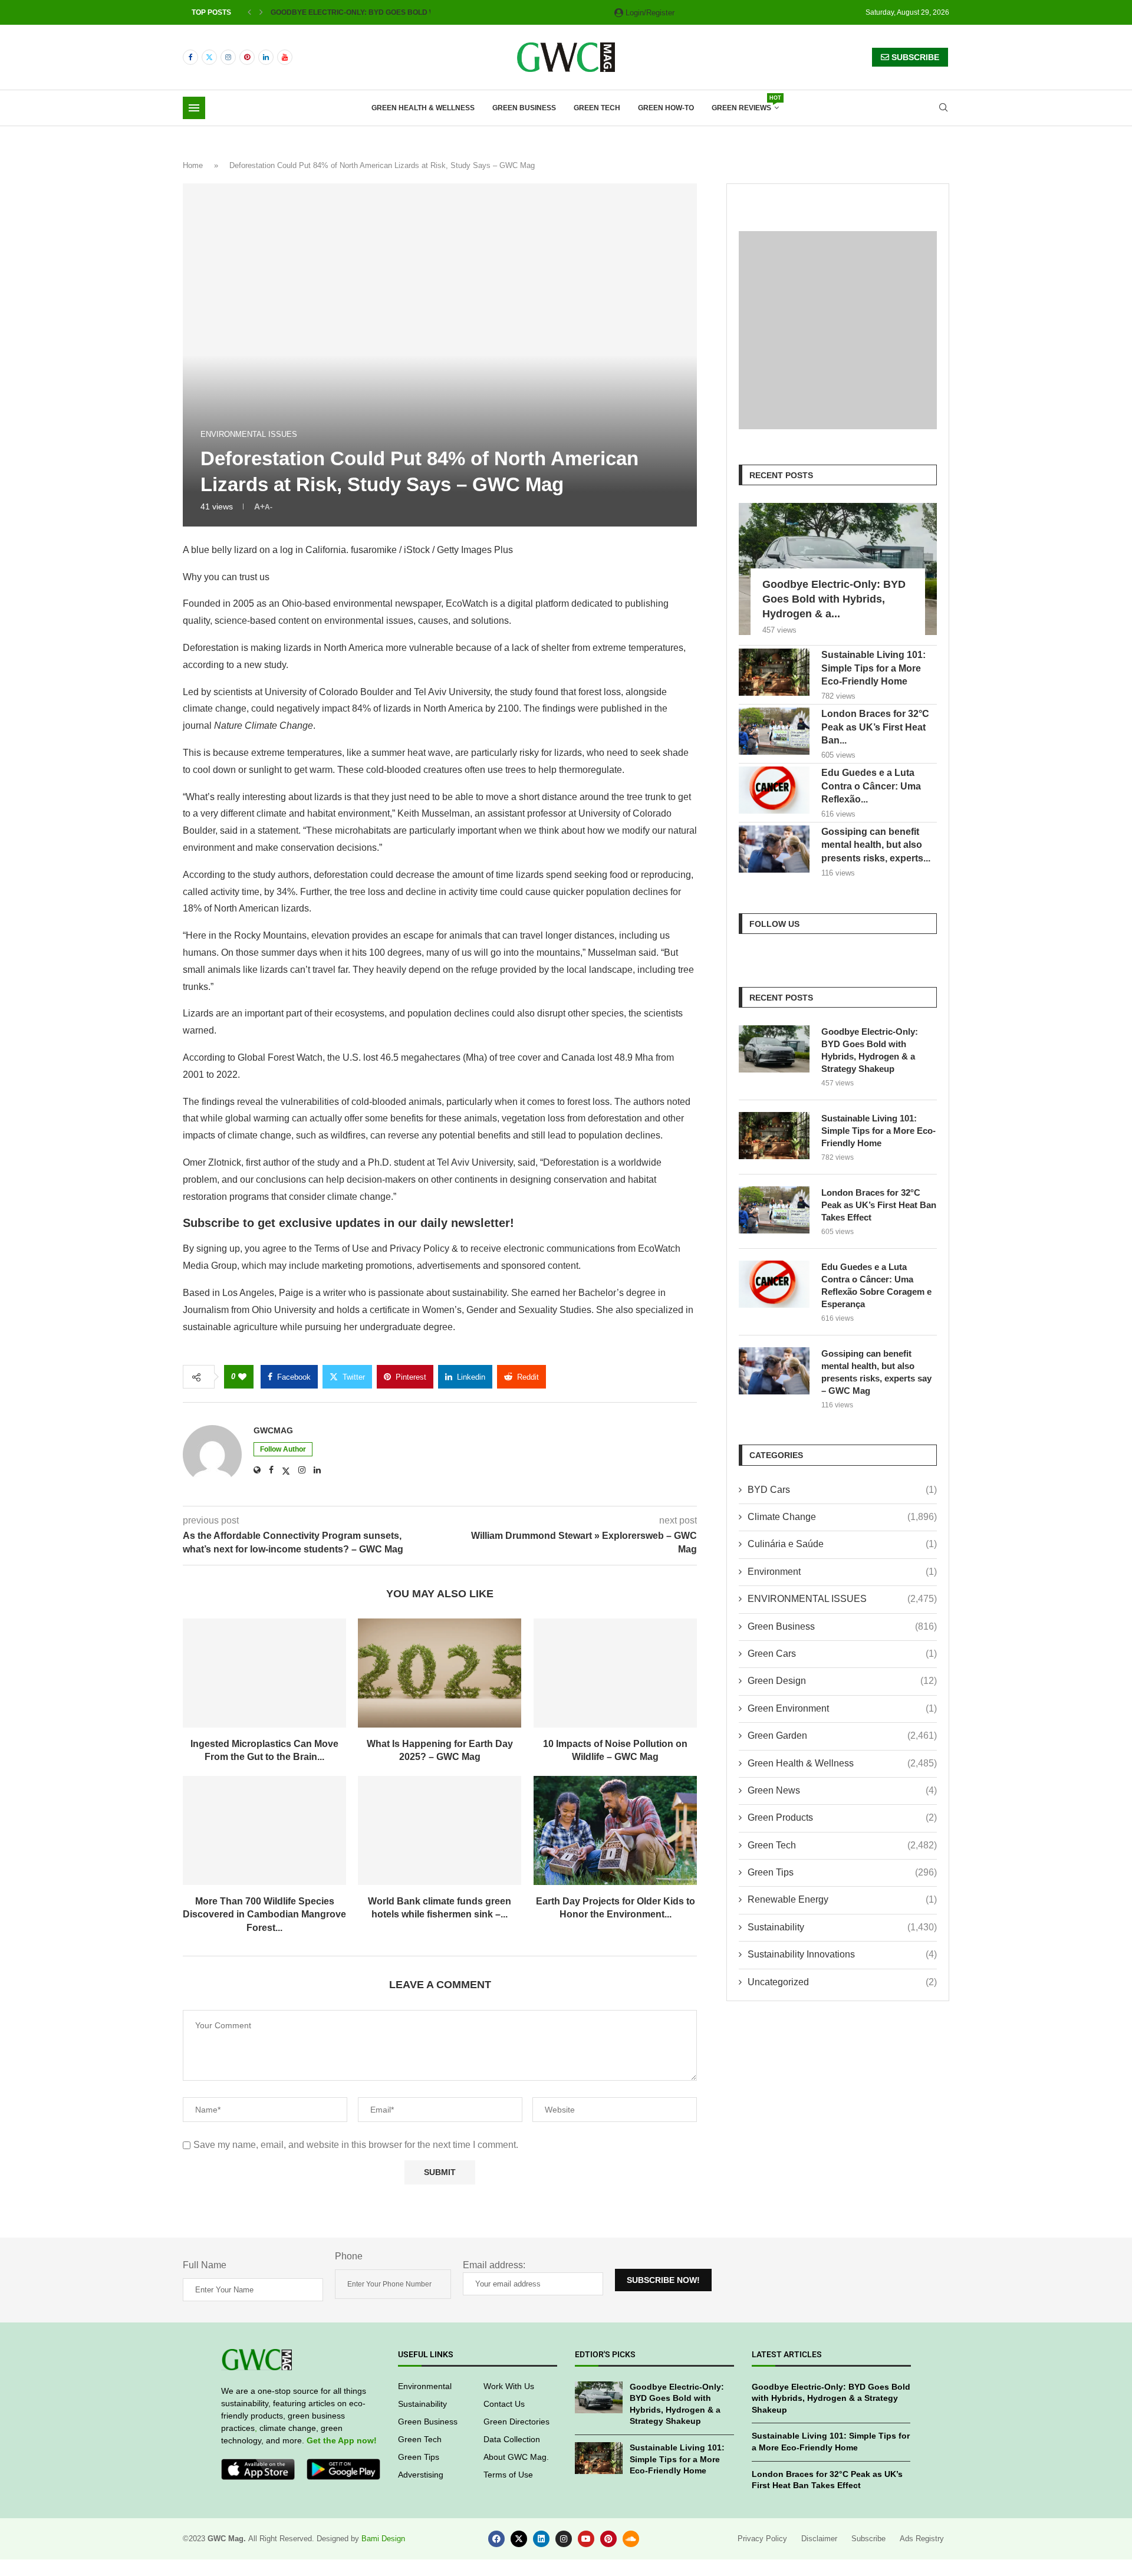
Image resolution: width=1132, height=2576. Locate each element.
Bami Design (383, 2539)
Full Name (205, 2265)
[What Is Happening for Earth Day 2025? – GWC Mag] (440, 1673)
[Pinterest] (247, 57)
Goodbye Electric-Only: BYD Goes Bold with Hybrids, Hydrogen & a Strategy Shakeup (870, 1050)
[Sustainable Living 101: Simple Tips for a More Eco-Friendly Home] (774, 672)
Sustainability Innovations (842, 1954)
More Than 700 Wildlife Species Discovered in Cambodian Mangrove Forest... (264, 1914)
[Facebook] (190, 57)
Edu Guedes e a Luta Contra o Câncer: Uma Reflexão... (871, 786)
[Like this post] (242, 1377)
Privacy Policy (762, 2539)
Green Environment (842, 1708)
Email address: (494, 2265)
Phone (349, 2256)
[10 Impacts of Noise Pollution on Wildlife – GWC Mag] (615, 1673)
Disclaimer (819, 2539)
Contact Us (504, 2404)
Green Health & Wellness (423, 108)
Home (193, 165)
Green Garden (842, 1736)
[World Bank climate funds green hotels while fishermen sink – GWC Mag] (440, 1830)
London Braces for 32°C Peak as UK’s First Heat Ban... (875, 727)
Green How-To (666, 108)
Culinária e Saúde (842, 1544)
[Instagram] (228, 57)
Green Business (524, 108)
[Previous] (249, 12)
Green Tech (597, 108)
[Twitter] (209, 57)
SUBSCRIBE (914, 57)
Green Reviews (745, 104)
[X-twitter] (519, 2539)
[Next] (261, 12)
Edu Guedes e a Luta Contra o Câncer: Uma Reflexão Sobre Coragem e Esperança (876, 1285)
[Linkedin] (266, 57)
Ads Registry (922, 2539)
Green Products (842, 1817)
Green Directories (516, 2422)
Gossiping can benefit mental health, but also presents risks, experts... (876, 845)
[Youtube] (285, 57)
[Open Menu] (194, 108)
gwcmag (273, 1430)
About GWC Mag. (516, 2457)
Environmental (425, 2386)
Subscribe (868, 2539)
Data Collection (512, 2439)
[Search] (943, 108)
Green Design (842, 1681)
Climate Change (842, 1517)
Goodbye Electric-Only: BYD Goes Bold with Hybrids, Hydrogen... (401, 12)
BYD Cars (842, 1490)
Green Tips (842, 1872)
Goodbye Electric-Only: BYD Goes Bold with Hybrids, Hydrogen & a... (834, 599)
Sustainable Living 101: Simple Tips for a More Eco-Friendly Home (873, 668)
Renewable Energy (842, 1899)
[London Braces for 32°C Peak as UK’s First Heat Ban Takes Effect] (774, 731)
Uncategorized (842, 1982)
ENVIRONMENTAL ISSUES (842, 1599)
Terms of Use (508, 2475)
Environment (842, 1572)
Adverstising (421, 2475)
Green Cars (842, 1654)
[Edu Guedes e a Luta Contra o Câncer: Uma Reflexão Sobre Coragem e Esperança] (774, 790)
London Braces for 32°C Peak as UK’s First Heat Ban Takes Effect (879, 1205)
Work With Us (509, 2386)
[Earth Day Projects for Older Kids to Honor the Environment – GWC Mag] (615, 1830)
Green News (842, 1790)
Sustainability (842, 1927)
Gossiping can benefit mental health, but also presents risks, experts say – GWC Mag (876, 1372)
